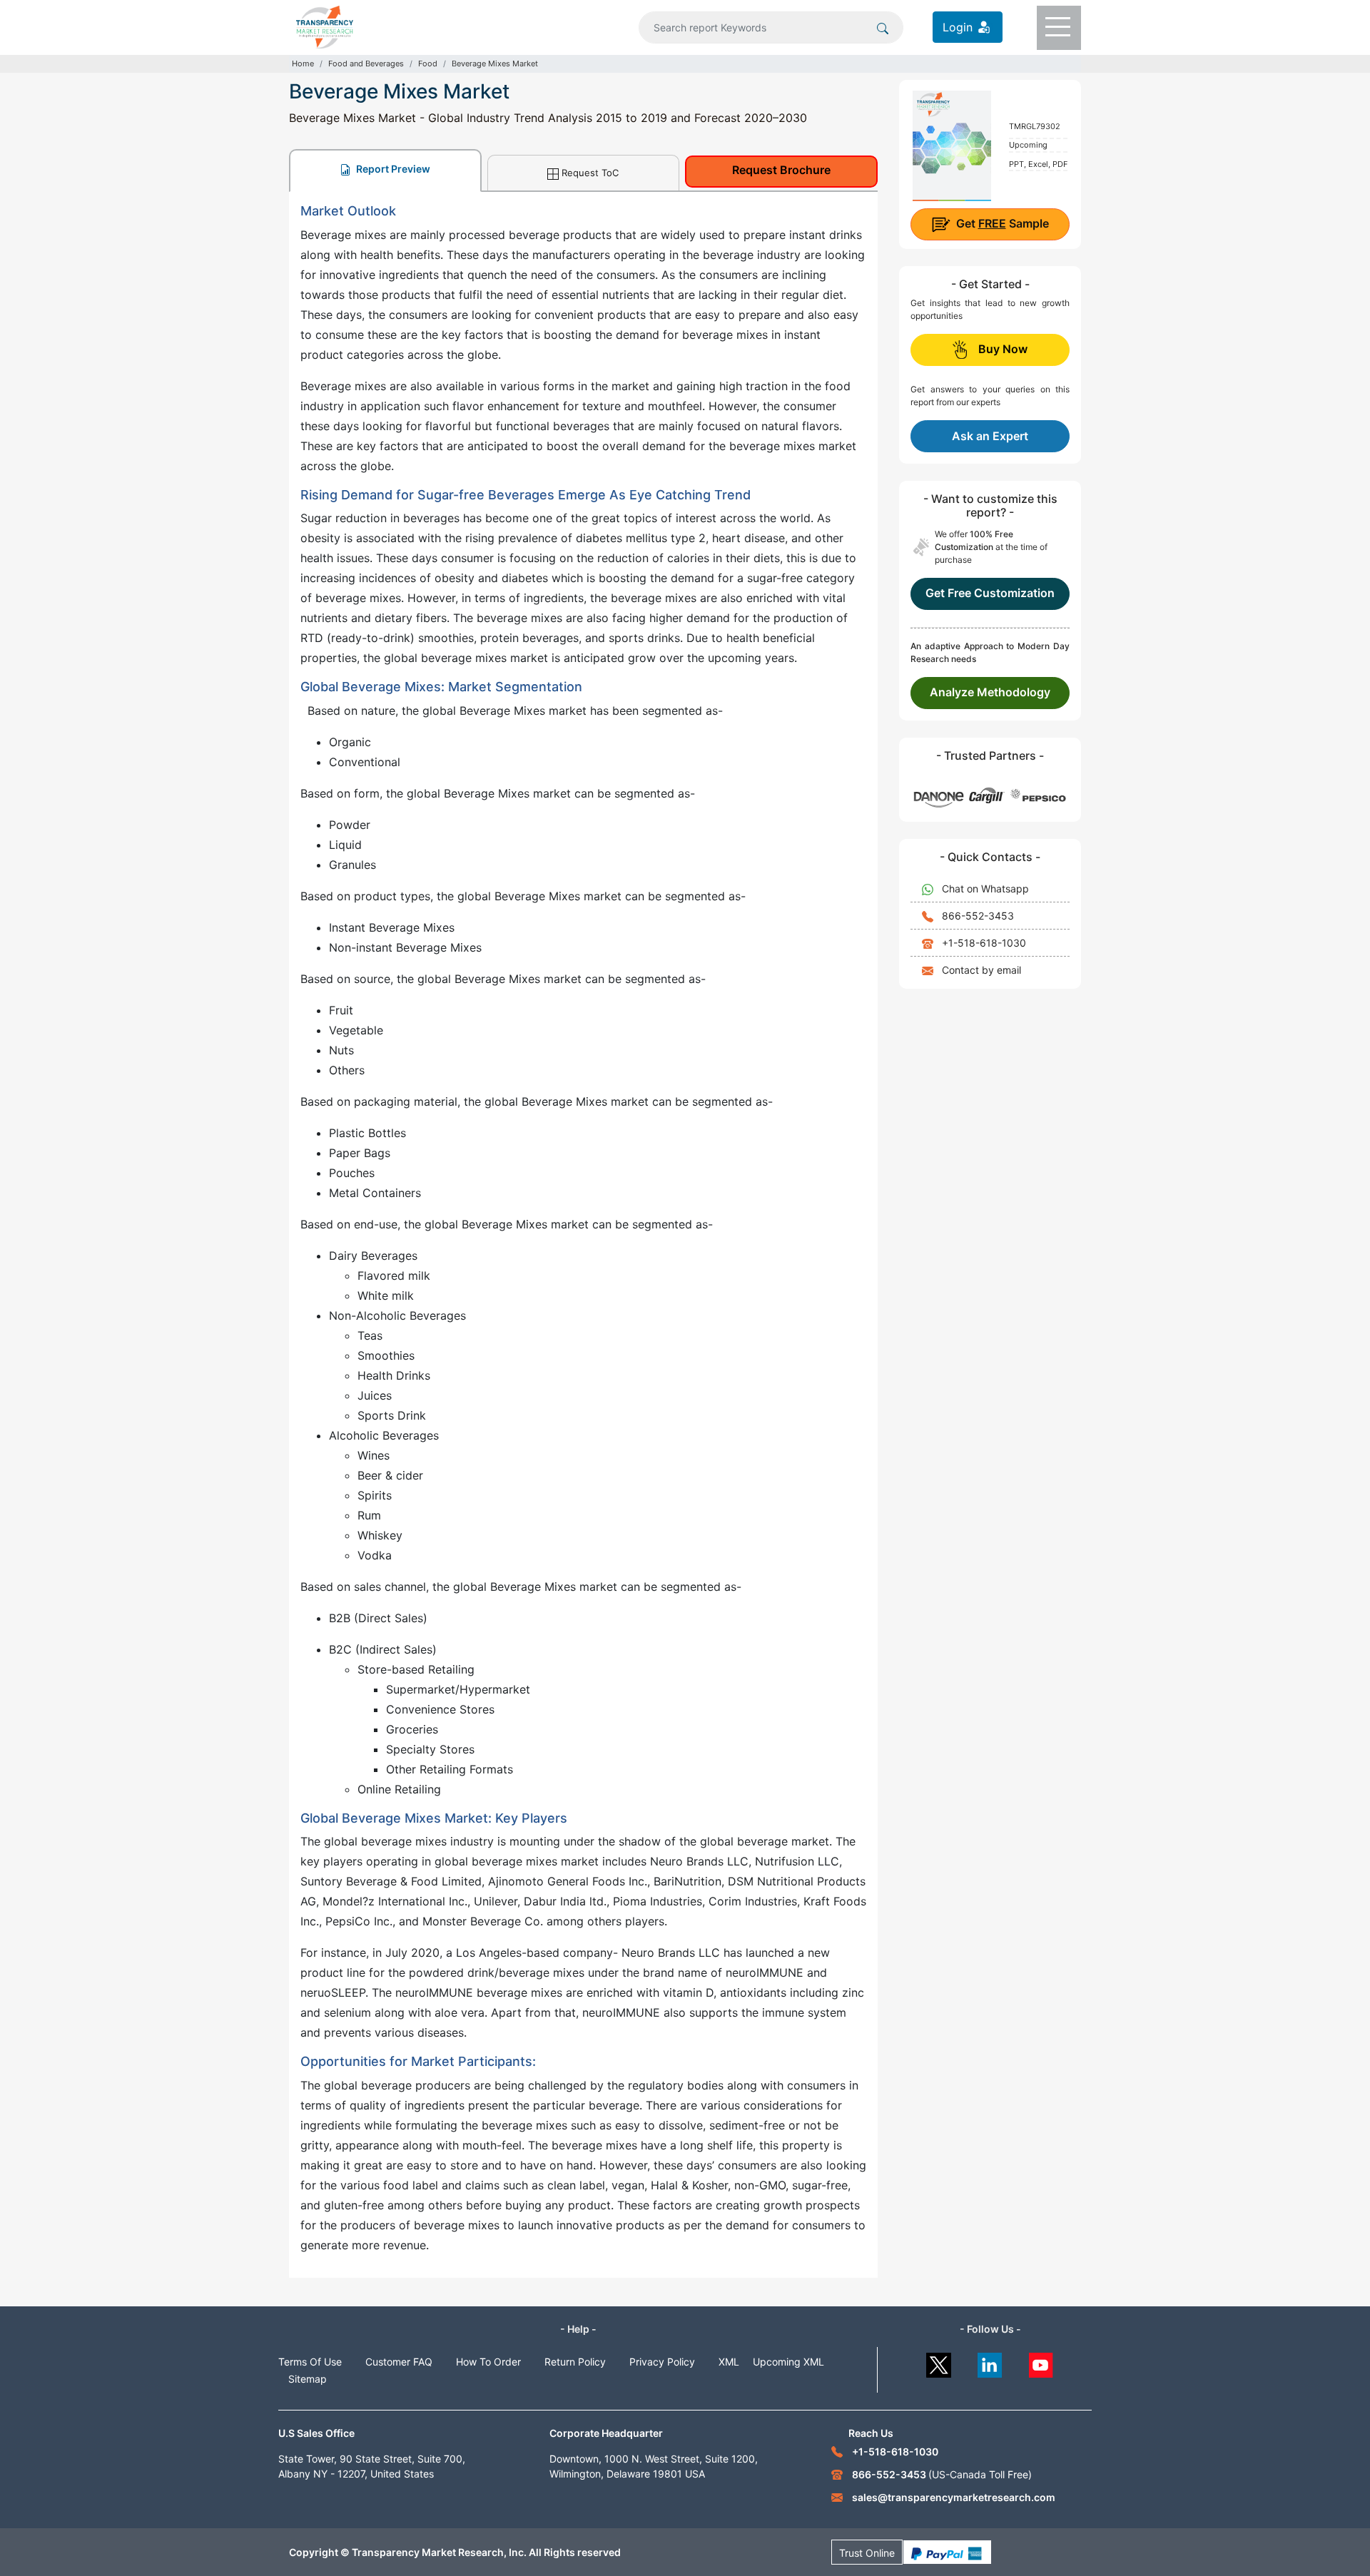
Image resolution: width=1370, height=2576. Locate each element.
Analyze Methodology (990, 692)
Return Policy (575, 2362)
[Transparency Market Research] (325, 26)
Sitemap (308, 2379)
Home (303, 63)
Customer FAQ (399, 2362)
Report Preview (392, 169)
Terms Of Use (310, 2362)
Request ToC (590, 173)
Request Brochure (781, 170)
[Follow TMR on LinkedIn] (990, 2362)
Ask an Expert (990, 436)
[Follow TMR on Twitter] (939, 2362)
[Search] (883, 27)
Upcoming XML (788, 2362)
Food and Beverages (366, 63)
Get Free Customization (990, 593)
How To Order (488, 2362)
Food (428, 63)
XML (729, 2362)
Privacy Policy (662, 2362)
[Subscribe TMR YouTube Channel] (1041, 2362)
